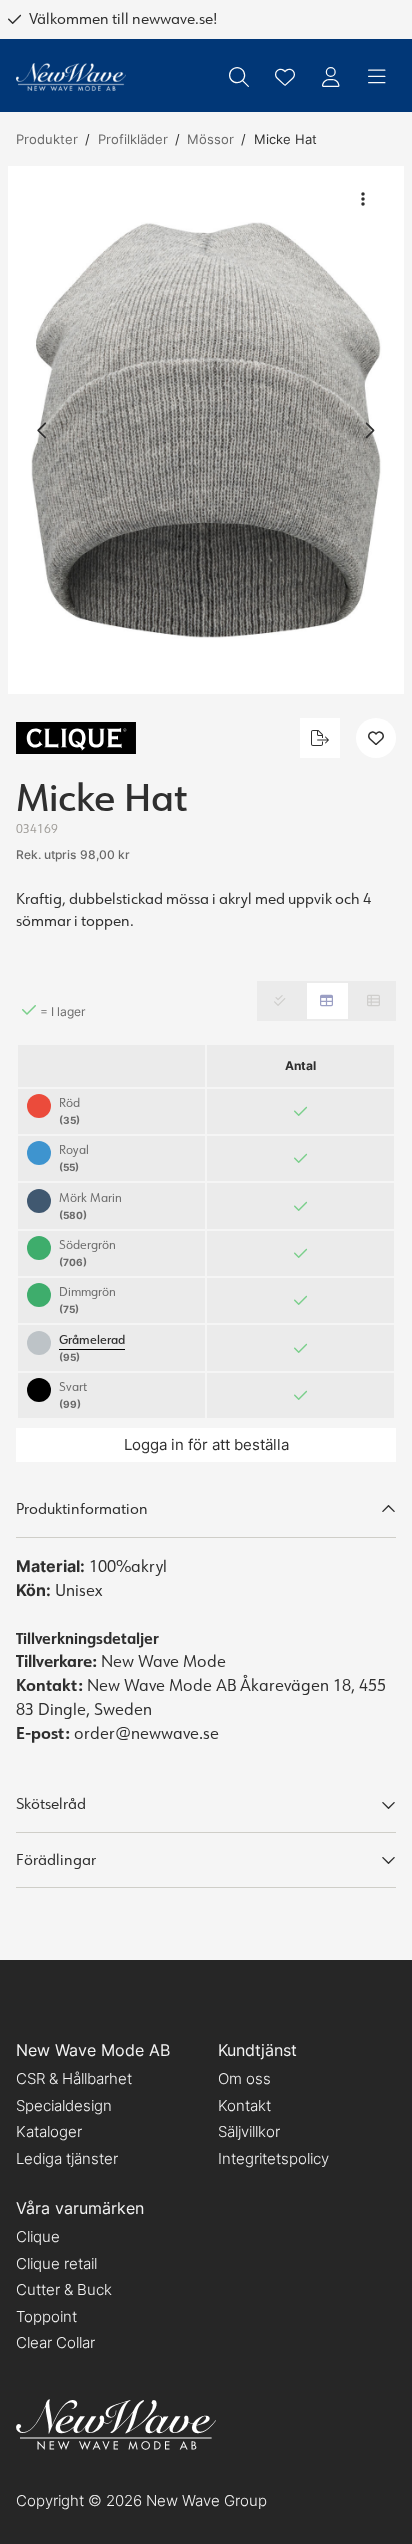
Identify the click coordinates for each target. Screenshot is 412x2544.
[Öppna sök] (239, 77)
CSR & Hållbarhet (74, 2078)
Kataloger (49, 2131)
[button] (206, 430)
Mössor (210, 139)
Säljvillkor (249, 2131)
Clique (38, 2236)
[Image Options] (363, 199)
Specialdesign (64, 2105)
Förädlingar (56, 1859)
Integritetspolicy (273, 2158)
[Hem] (71, 77)
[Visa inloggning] (331, 77)
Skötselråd (51, 1803)
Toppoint (46, 2316)
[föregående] (43, 430)
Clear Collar (55, 2342)
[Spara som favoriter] (285, 77)
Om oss (244, 2078)
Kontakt (244, 2105)
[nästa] (369, 430)
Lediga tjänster (67, 2158)
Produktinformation (82, 1508)
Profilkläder (133, 139)
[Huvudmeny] (377, 77)
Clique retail (56, 2263)
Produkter (47, 139)
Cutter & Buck (64, 2289)
